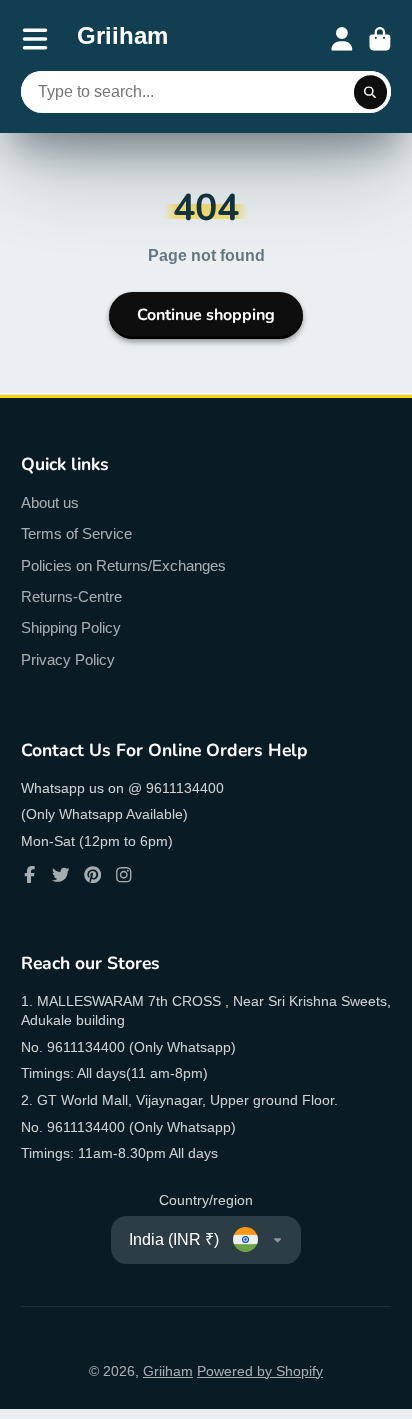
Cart (380, 39)
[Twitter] (61, 875)
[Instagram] (124, 875)
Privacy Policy (68, 659)
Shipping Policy (71, 627)
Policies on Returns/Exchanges (123, 565)
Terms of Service (76, 533)
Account (342, 39)
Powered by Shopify (260, 1371)
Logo (122, 39)
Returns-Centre (71, 596)
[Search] (371, 92)
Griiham (168, 1371)
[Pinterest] (93, 875)
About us (50, 502)
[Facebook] (30, 875)
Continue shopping (206, 315)
